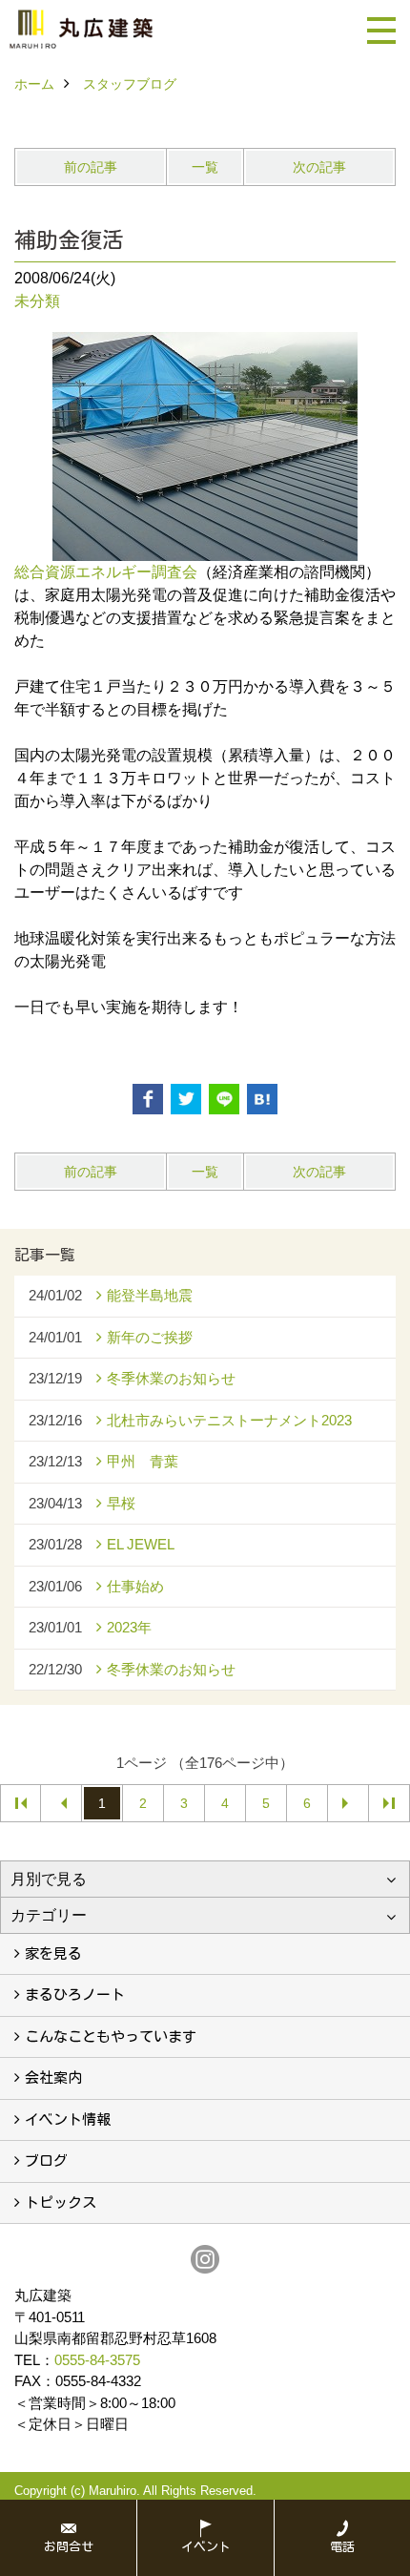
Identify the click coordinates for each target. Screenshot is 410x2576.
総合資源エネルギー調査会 (106, 572)
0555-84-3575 (97, 2360)
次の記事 (319, 167)
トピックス (61, 2202)
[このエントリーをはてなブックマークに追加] (262, 1099)
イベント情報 (68, 2119)
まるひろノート (75, 1994)
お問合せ (69, 2547)
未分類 (37, 301)
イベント (206, 2547)
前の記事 (91, 167)
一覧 (205, 167)
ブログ (46, 2161)
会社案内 (53, 2077)
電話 (342, 2547)
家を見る (53, 1953)
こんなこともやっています (111, 2036)
